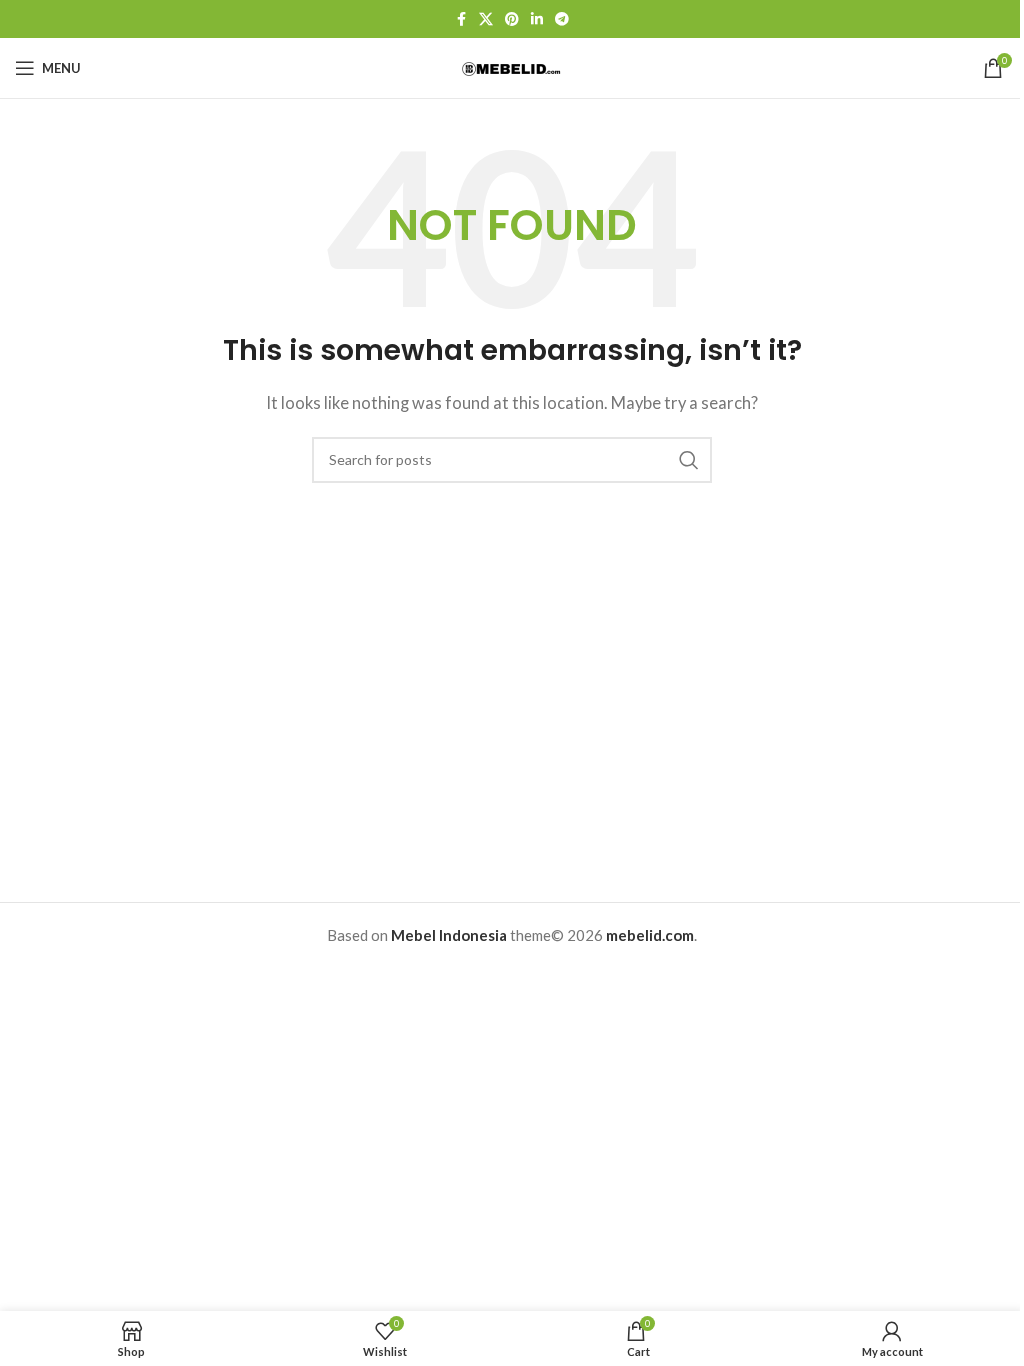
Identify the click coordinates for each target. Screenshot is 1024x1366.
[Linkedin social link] (537, 19)
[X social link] (486, 19)
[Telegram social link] (562, 19)
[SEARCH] (689, 460)
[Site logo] (512, 67)
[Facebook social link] (461, 19)
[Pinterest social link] (512, 19)
